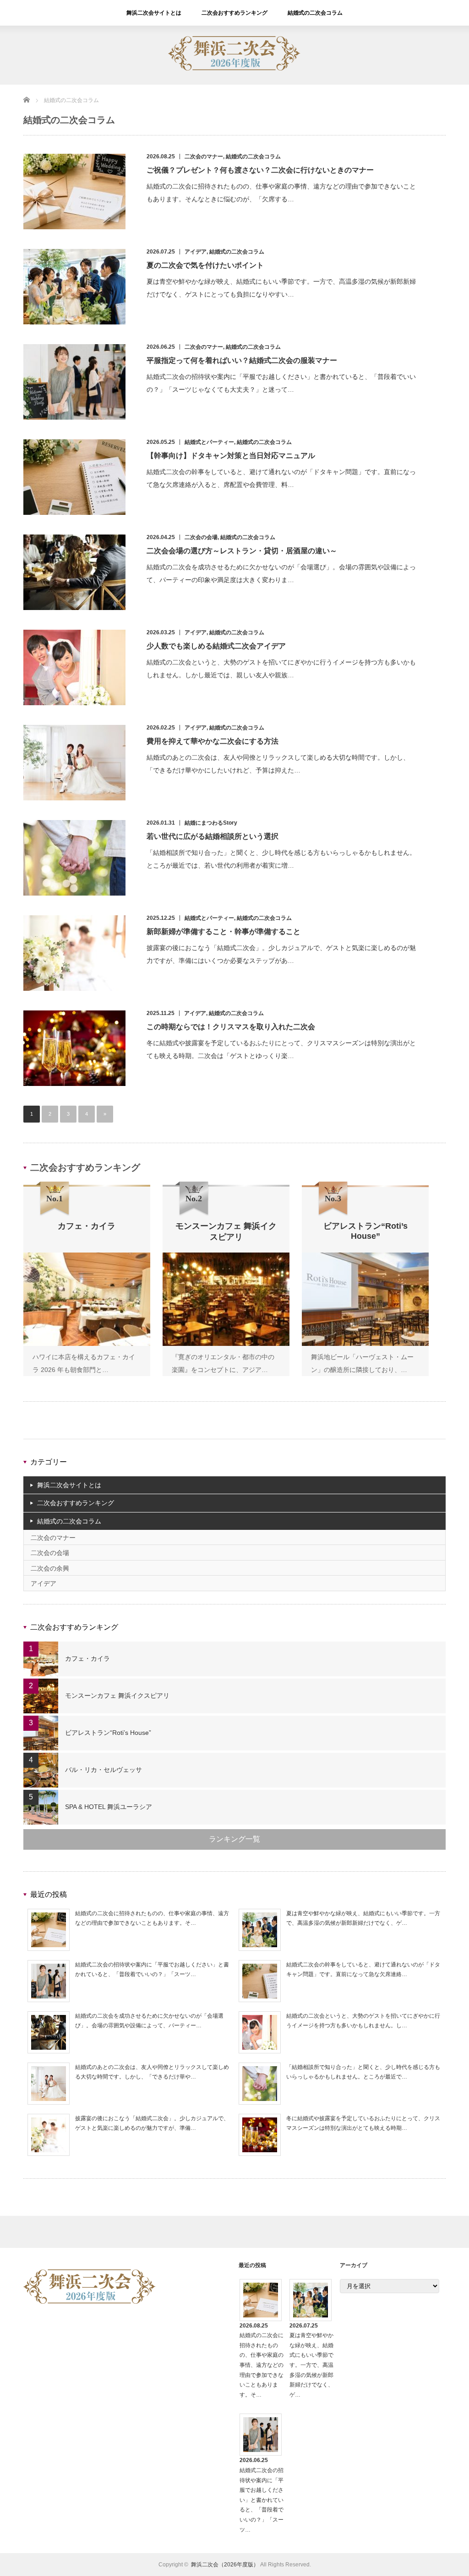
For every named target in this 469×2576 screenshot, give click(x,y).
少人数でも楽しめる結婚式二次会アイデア (216, 646)
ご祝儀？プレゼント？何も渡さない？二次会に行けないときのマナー (260, 170)
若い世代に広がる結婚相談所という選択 (213, 836)
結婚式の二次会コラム (315, 13)
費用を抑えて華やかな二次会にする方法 (213, 741)
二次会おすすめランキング (234, 13)
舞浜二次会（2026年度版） (225, 2565)
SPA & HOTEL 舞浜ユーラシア (109, 1807)
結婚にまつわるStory (211, 823)
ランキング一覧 (234, 1839)
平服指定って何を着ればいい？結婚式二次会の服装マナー (242, 360)
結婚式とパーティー (209, 442)
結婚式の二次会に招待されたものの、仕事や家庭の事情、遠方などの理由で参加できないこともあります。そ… (262, 2365)
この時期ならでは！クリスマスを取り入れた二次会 (231, 1027)
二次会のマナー (204, 157)
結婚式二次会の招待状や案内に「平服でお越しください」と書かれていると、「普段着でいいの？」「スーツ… (262, 2500)
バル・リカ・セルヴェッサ (104, 1770)
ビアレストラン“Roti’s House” (108, 1733)
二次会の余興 (50, 1568)
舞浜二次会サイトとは (154, 13)
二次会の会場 (201, 537)
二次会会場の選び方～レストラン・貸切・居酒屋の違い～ (242, 551)
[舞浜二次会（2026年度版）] (234, 69)
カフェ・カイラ (87, 1658)
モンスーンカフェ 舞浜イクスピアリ (117, 1696)
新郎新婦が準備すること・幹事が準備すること (224, 932)
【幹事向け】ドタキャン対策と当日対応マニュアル (231, 456)
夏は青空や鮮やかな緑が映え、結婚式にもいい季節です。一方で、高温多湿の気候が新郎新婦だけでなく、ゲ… (311, 2365)
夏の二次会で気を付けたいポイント (205, 265)
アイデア (196, 252)
